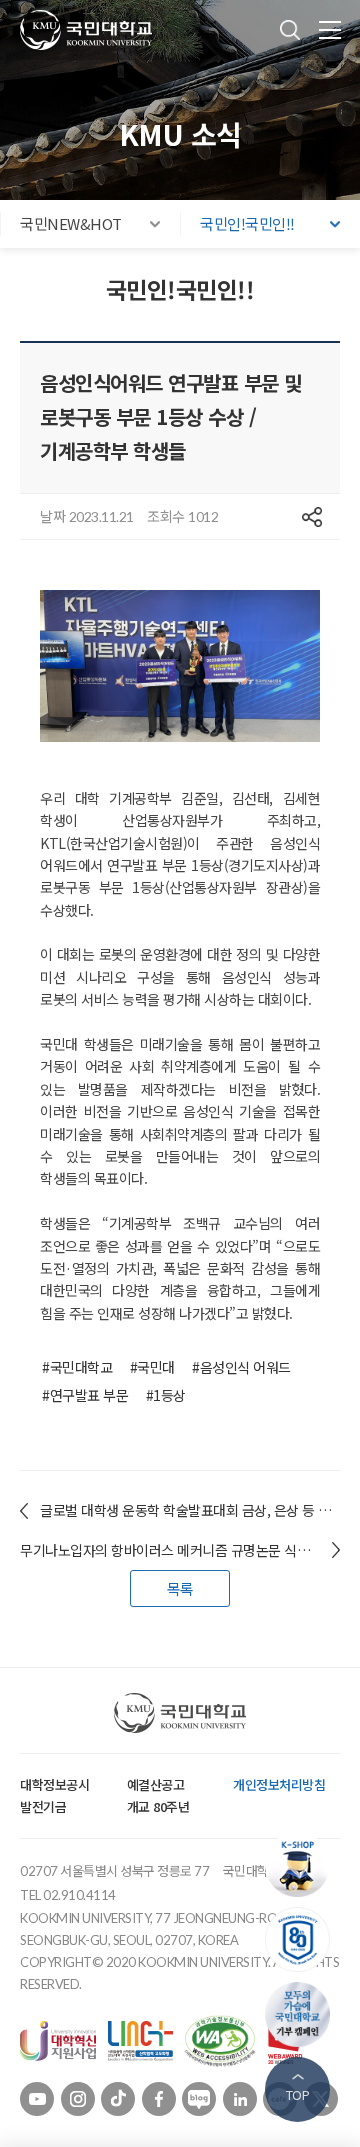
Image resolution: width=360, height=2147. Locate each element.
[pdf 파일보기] (220, 2039)
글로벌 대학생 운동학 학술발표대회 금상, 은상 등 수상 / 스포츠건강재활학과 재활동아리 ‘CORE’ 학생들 (190, 1510)
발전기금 (43, 1806)
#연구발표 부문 (85, 1395)
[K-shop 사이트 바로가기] (302, 1864)
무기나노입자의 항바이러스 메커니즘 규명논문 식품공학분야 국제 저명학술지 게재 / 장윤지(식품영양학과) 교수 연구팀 (180, 1550)
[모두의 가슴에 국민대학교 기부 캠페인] (302, 2014)
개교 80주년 (158, 1806)
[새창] (58, 2039)
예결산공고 (156, 1784)
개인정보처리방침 (279, 1784)
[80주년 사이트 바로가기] (302, 1939)
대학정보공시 (54, 1784)
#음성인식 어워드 (241, 1367)
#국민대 (152, 1367)
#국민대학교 (77, 1367)
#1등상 (166, 1395)
